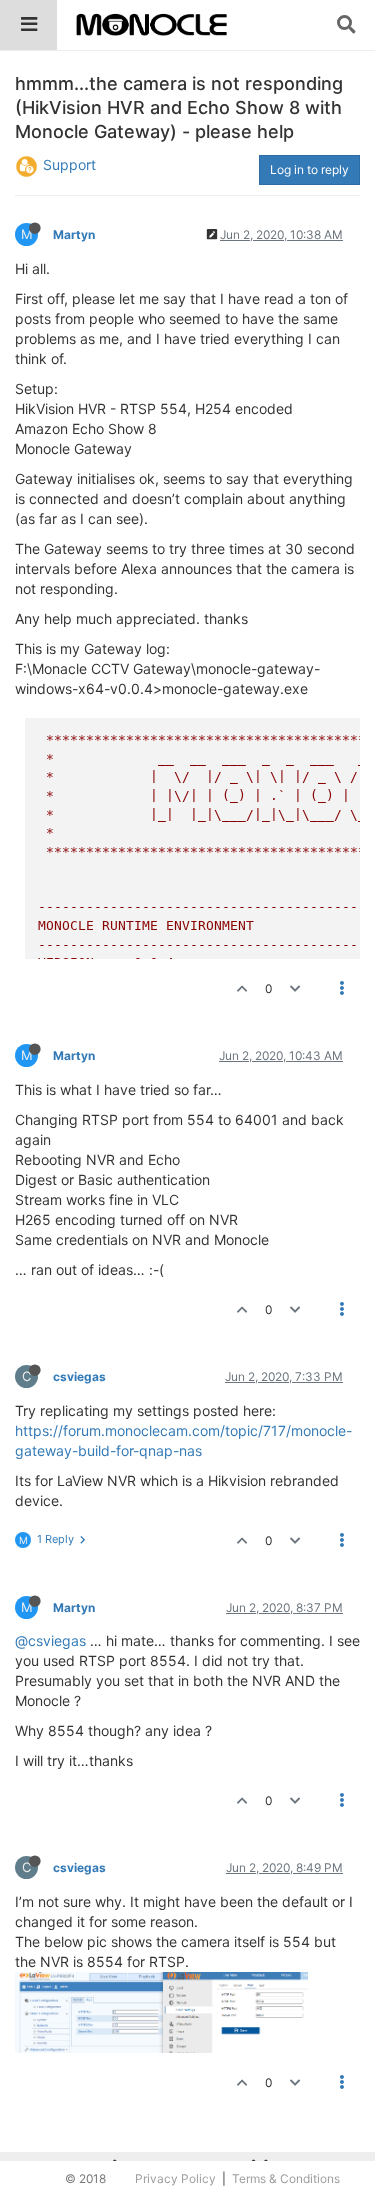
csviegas (79, 1376)
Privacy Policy (175, 2178)
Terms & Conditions (286, 2178)
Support (69, 164)
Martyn (74, 234)
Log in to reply (309, 169)
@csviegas (50, 1640)
